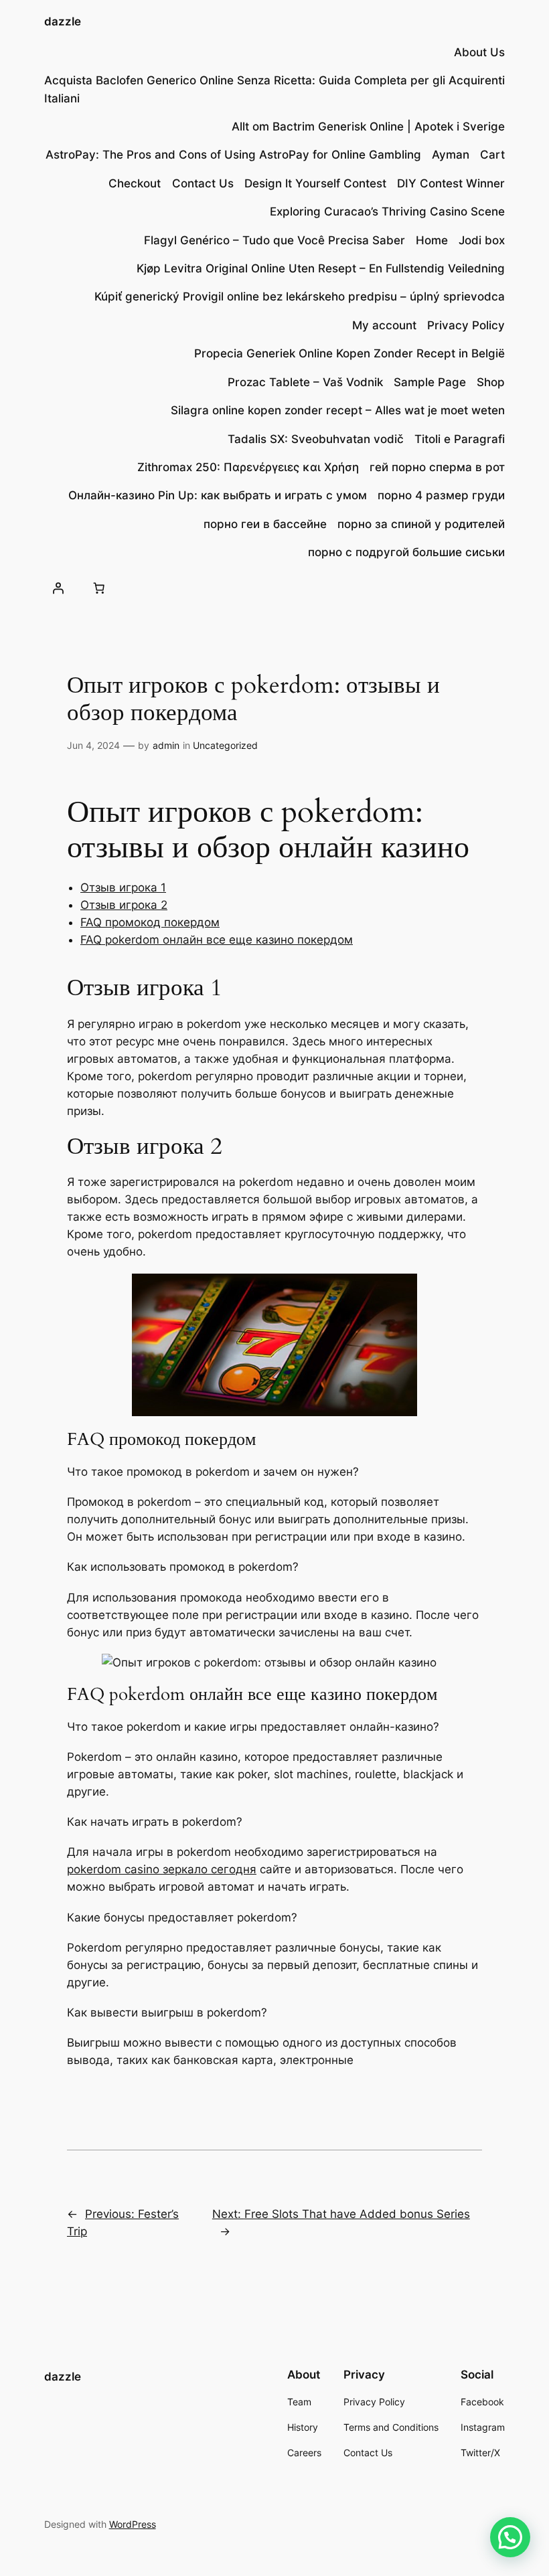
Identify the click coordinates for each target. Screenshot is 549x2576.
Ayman (451, 155)
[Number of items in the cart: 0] (99, 588)
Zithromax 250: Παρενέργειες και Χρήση (248, 467)
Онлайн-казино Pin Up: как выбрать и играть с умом (218, 495)
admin (166, 745)
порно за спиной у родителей (421, 524)
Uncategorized (225, 745)
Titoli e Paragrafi (460, 439)
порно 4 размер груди (441, 495)
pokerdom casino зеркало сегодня (162, 1869)
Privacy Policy (466, 325)
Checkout (135, 183)
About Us (479, 52)
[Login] (58, 588)
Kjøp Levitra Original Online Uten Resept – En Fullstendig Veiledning (321, 268)
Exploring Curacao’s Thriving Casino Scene (387, 211)
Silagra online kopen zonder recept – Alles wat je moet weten (338, 410)
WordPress (133, 2524)
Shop (491, 382)
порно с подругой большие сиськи (406, 552)
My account (384, 325)
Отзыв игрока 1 (123, 887)
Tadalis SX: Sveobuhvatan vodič (316, 439)
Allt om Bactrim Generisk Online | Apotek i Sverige (368, 126)
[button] (510, 2537)
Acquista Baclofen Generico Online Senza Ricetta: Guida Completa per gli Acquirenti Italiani (274, 89)
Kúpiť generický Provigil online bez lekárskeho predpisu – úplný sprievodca (300, 296)
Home (432, 240)
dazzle (63, 21)
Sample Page (430, 382)
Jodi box (482, 240)
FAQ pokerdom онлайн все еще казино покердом (217, 940)
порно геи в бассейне (265, 524)
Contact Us (203, 183)
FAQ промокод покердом (150, 922)
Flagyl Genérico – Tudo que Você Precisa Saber (274, 240)
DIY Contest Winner (451, 183)
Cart (492, 155)
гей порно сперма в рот (437, 467)
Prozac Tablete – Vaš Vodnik (305, 382)
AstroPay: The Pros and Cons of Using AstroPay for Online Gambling (233, 155)
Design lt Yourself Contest (315, 183)
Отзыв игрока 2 (124, 905)
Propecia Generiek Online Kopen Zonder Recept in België (349, 353)
